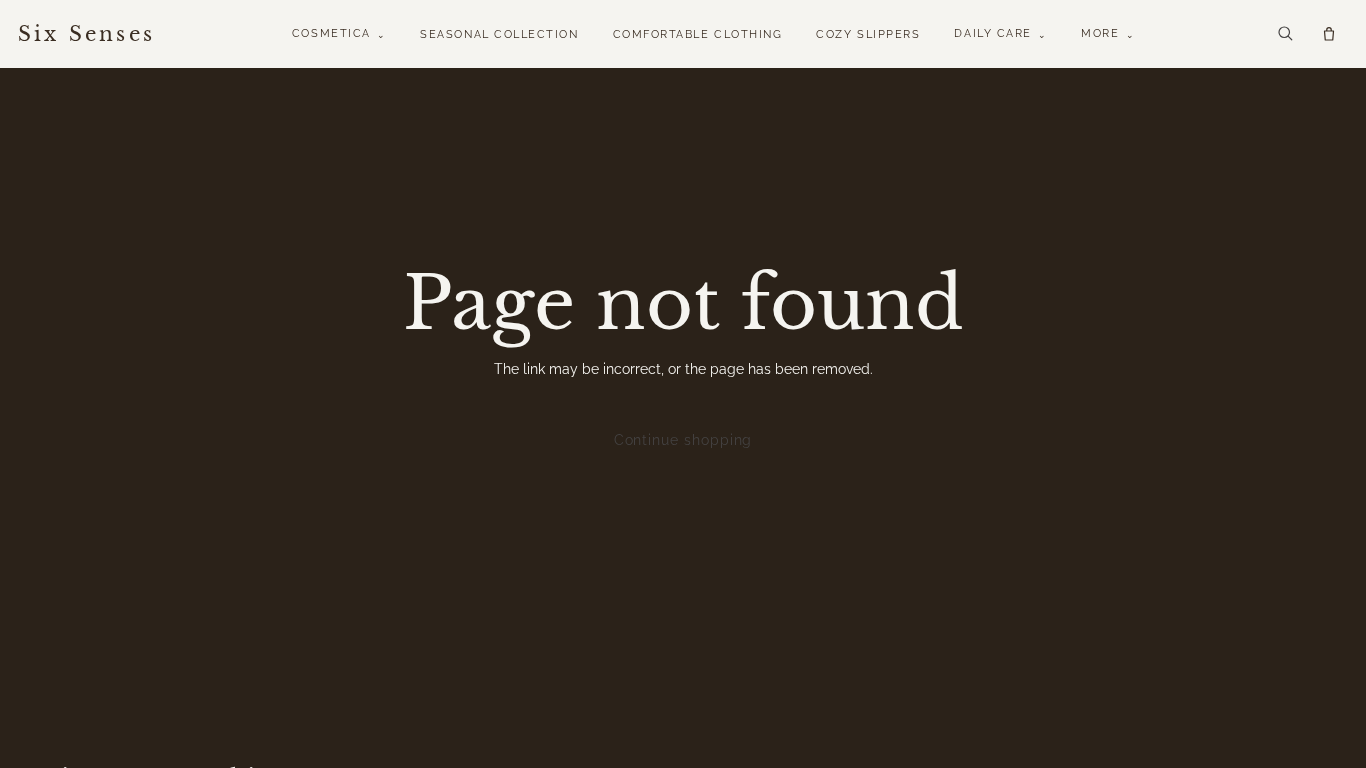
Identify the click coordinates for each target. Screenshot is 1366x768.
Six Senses (86, 34)
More (1108, 33)
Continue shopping (683, 440)
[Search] (1285, 33)
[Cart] (1329, 34)
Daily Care (1000, 33)
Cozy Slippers (868, 34)
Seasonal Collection (499, 34)
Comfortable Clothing (698, 34)
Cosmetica (339, 33)
